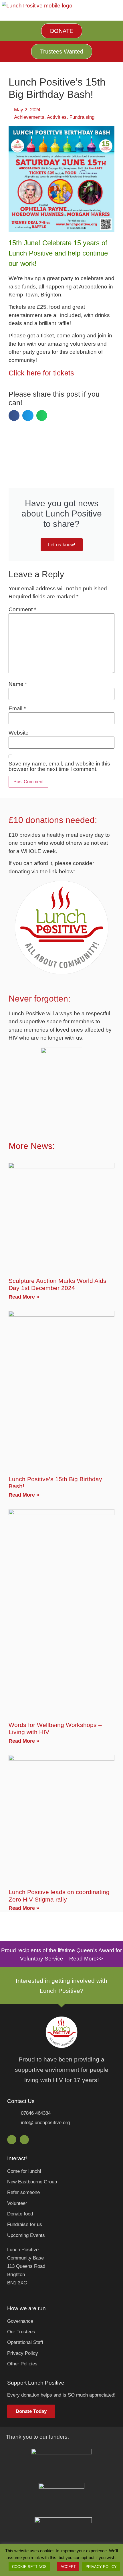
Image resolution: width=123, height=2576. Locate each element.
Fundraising (82, 117)
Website (19, 733)
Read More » (24, 1297)
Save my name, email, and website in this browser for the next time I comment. (59, 766)
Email (17, 708)
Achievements (29, 117)
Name (18, 684)
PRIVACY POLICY (101, 2567)
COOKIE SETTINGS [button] (29, 2567)
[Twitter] (24, 2140)
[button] (14, 416)
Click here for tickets (41, 373)
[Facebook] (12, 2140)
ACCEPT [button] (68, 2567)
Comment (22, 609)
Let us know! (62, 545)
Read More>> (86, 1959)
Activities (57, 117)
